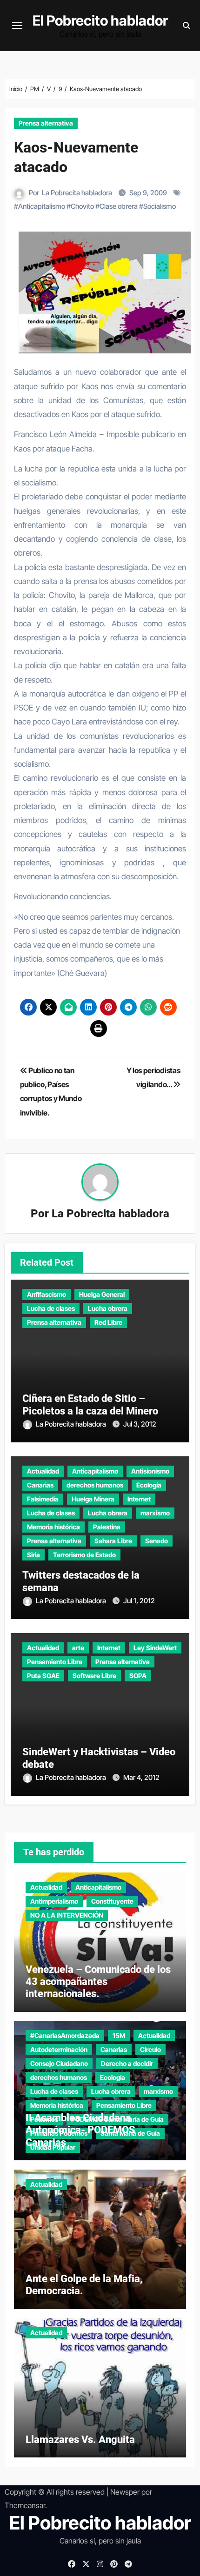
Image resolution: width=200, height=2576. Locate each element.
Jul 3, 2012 (140, 1424)
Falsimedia (43, 1499)
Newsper (125, 2492)
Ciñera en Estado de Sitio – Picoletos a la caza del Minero (90, 1404)
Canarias (40, 1485)
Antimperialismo (54, 1901)
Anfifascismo (47, 1294)
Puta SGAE (43, 1676)
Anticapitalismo (42, 206)
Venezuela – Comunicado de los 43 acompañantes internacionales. (98, 1982)
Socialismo (160, 206)
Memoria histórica (53, 1527)
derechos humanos (95, 1485)
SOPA (138, 1676)
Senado (157, 1541)
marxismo (155, 1513)
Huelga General (102, 1294)
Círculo (150, 2049)
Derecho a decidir (127, 2063)
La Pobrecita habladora (77, 193)
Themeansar (25, 2505)
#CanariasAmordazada (65, 2035)
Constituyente (112, 1901)
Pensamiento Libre (55, 1662)
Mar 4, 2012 (141, 1777)
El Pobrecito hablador (100, 20)
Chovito (82, 206)
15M (119, 2035)
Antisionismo (150, 1471)
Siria (33, 1555)
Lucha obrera (108, 1308)
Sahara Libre (113, 1541)
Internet (139, 1499)
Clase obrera (119, 206)
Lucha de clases (51, 1308)
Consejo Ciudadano (59, 2063)
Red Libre (108, 1322)
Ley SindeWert (155, 1648)
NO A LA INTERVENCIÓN (67, 1915)
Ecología (149, 1485)
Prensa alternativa (46, 123)
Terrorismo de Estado (84, 1555)
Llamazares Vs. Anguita (80, 2440)
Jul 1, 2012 (139, 1601)
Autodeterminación (59, 2049)
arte (78, 1648)
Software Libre (94, 1676)
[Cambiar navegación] (17, 26)
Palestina (107, 1527)
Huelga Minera (93, 1499)
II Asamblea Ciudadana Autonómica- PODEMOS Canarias (80, 2130)
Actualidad (43, 1471)
